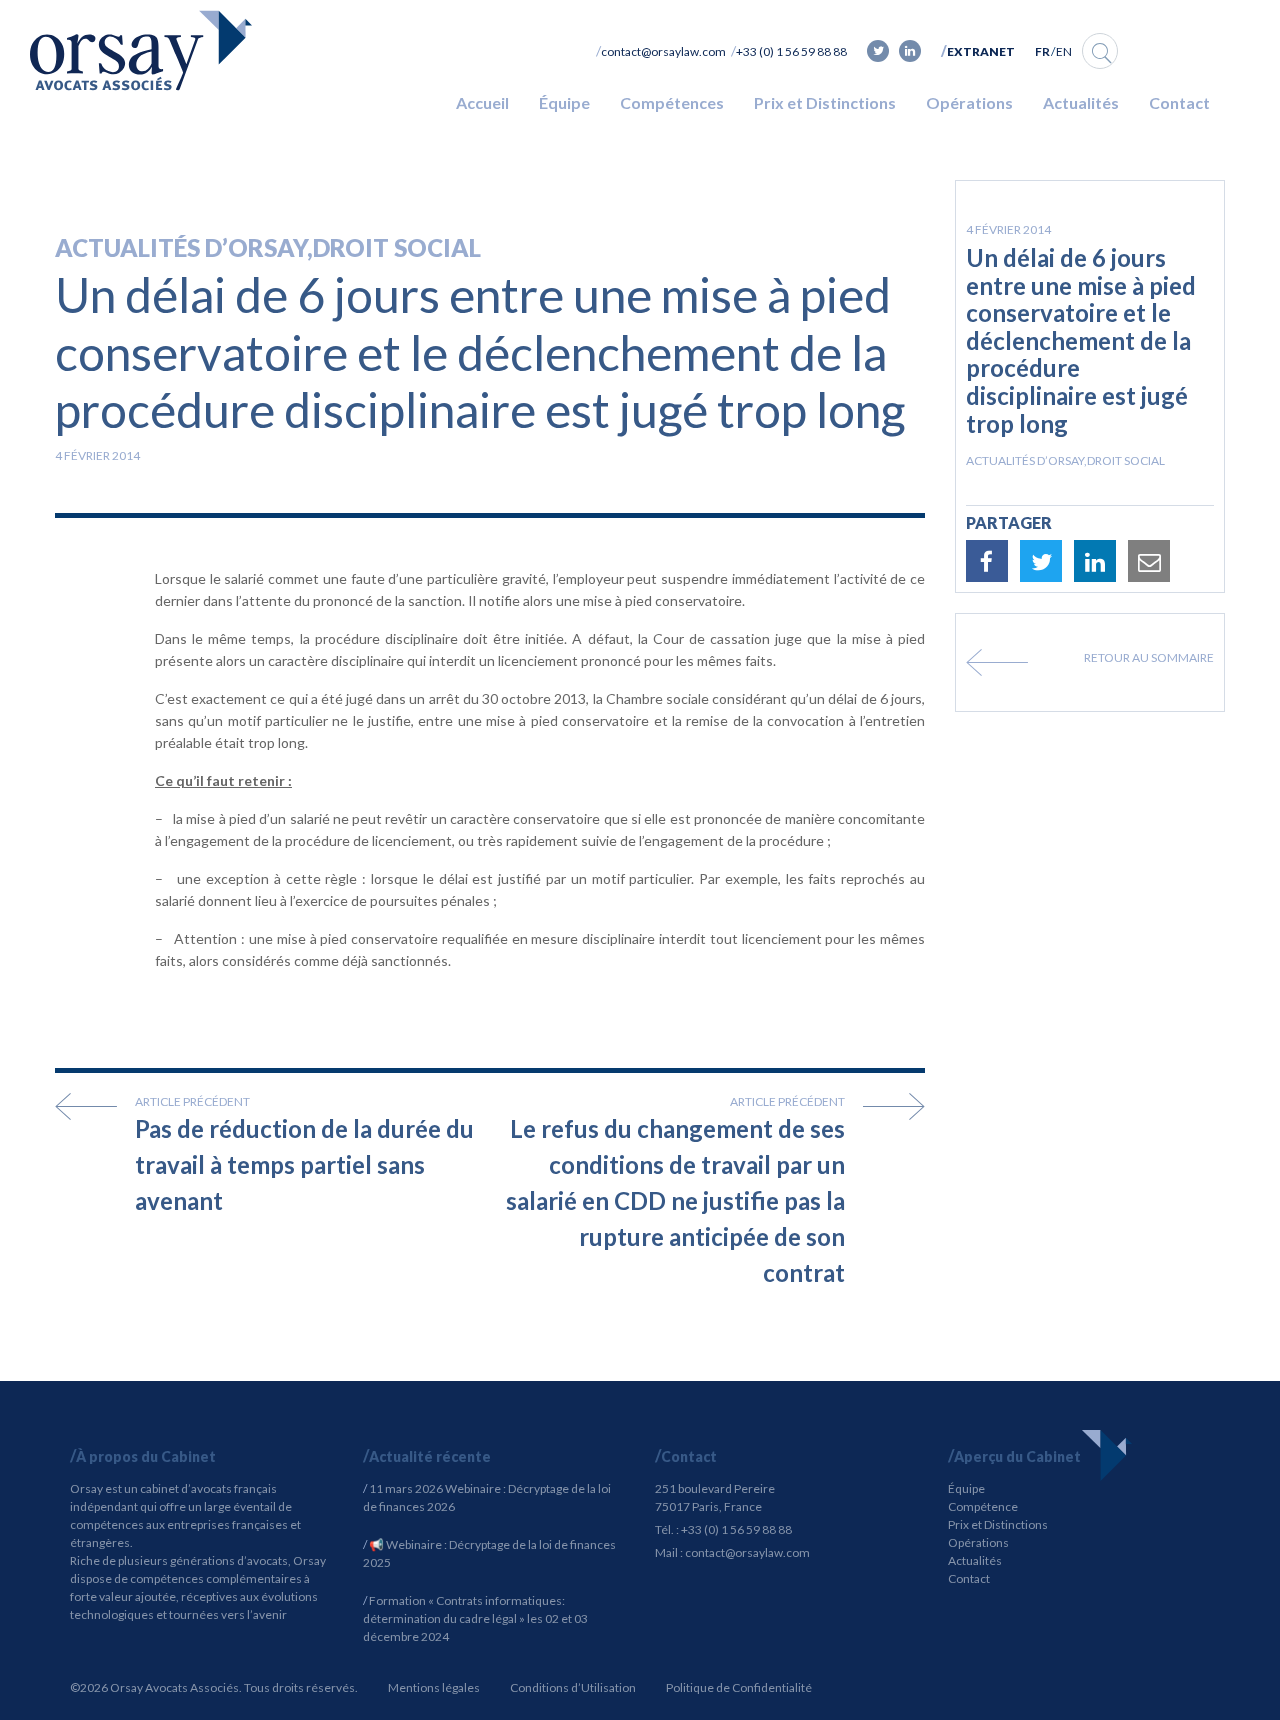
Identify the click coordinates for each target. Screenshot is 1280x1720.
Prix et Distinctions (825, 102)
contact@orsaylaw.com (663, 51)
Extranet (981, 51)
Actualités (1081, 102)
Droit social (397, 247)
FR (1042, 51)
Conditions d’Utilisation (573, 1687)
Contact (1179, 102)
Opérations (969, 102)
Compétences (672, 102)
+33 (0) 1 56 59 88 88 (791, 51)
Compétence (983, 1506)
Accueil (482, 102)
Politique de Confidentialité (739, 1687)
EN (1064, 51)
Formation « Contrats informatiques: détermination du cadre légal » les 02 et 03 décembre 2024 (475, 1618)
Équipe (564, 102)
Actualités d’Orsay (181, 247)
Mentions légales (434, 1687)
